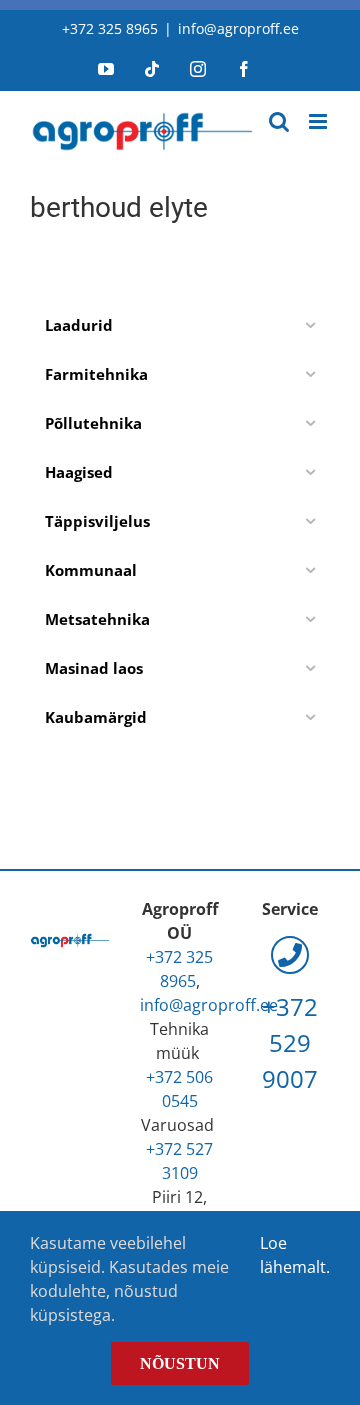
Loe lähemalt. (295, 1255)
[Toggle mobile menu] (319, 121)
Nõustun (180, 1363)
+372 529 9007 (290, 1042)
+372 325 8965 (110, 28)
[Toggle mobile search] (279, 121)
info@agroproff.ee (238, 28)
